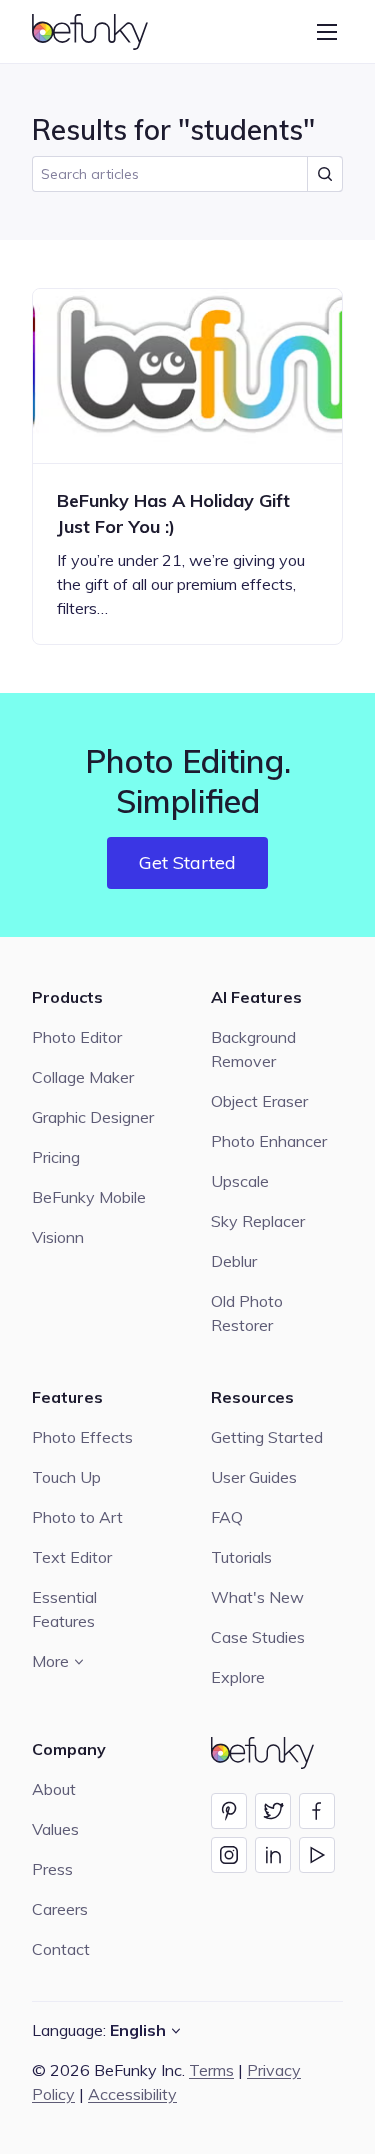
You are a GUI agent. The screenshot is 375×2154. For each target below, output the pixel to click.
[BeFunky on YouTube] (317, 1855)
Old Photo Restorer (247, 1313)
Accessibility (132, 2094)
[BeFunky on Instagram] (229, 1855)
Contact (61, 1949)
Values (55, 1829)
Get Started (187, 862)
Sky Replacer (258, 1221)
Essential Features (64, 1609)
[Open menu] (327, 32)
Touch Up (66, 1477)
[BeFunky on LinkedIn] (273, 1855)
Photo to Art (77, 1517)
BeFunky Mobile (89, 1197)
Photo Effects (82, 1437)
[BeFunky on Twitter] (273, 1811)
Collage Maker (83, 1077)
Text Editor (72, 1557)
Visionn (58, 1237)
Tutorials (241, 1557)
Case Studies (258, 1637)
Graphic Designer (93, 1117)
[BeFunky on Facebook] (317, 1811)
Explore (238, 1677)
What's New (257, 1597)
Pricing (56, 1157)
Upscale (240, 1181)
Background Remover (253, 1049)
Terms (211, 2070)
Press (52, 1869)
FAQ (227, 1517)
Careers (60, 1909)
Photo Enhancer (269, 1141)
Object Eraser (259, 1101)
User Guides (254, 1477)
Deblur (234, 1261)
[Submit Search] (325, 174)
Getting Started (267, 1437)
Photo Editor (77, 1037)
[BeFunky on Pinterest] (229, 1811)
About (54, 1789)
